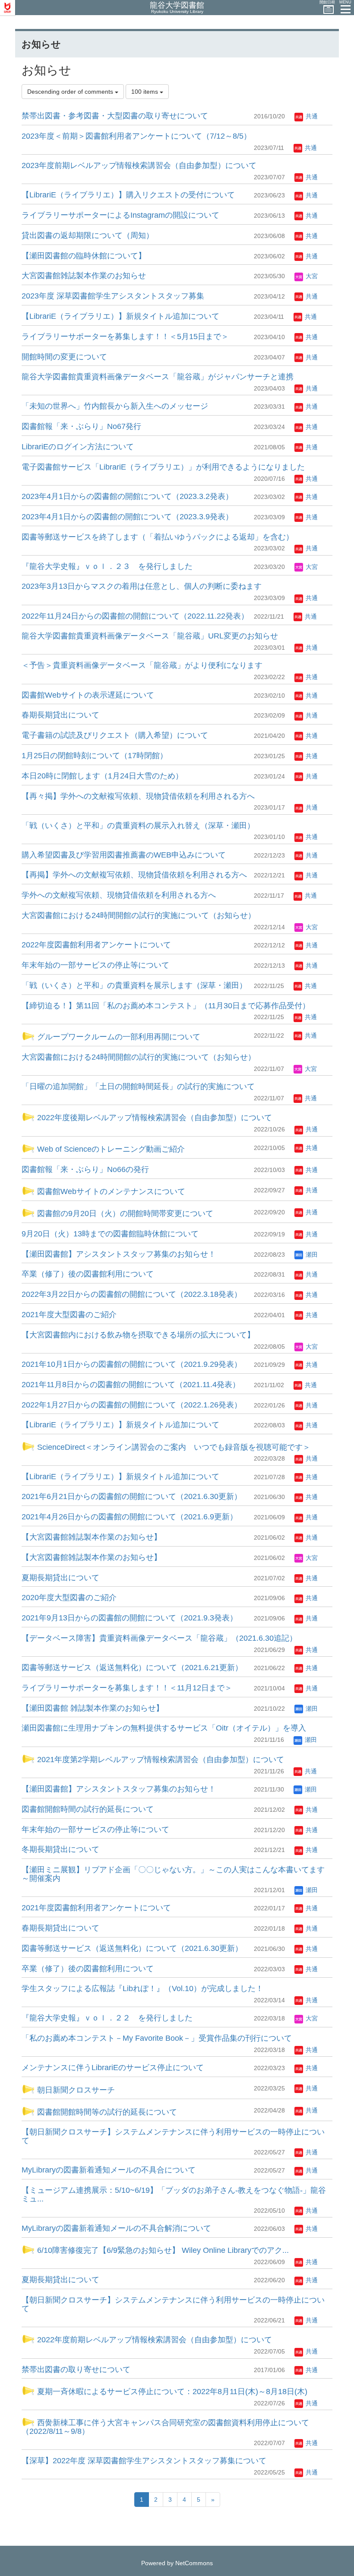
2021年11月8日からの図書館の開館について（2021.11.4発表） (131, 1385)
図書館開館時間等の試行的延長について (106, 2112)
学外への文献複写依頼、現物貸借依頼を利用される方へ (119, 895)
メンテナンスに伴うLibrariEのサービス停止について (113, 2068)
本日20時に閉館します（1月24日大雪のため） (102, 776)
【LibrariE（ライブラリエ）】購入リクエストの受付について (128, 195)
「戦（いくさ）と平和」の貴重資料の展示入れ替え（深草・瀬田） (138, 826)
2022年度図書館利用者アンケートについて (96, 945)
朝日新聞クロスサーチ (75, 2090)
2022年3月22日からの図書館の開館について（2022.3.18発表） (132, 1294)
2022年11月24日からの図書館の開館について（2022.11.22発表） (135, 616)
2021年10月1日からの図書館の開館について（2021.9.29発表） (132, 1364)
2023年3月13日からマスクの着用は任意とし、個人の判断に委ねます (142, 586)
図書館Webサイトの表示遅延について (88, 695)
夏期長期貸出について (60, 1578)
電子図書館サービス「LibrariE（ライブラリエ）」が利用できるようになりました (163, 467)
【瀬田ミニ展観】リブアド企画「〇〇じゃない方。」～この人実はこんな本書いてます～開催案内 (173, 1874)
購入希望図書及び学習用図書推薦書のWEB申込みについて (124, 855)
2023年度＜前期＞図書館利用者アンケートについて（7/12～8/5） (136, 136)
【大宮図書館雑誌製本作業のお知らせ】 (92, 1537)
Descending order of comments (71, 92)
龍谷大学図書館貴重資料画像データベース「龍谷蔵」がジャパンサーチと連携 (158, 377)
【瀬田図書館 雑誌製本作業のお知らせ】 (93, 1708)
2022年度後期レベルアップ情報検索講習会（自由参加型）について (153, 1118)
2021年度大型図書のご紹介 (69, 1315)
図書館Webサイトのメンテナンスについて (110, 1191)
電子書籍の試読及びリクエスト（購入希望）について (115, 735)
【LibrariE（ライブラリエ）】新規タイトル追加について (120, 316)
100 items (145, 92)
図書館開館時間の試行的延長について (88, 1809)
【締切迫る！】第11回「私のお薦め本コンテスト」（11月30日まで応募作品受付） (166, 1006)
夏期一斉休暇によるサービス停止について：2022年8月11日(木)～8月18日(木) (171, 2392)
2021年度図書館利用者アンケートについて (96, 1908)
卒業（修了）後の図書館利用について (88, 1274)
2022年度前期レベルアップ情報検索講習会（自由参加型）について (153, 2340)
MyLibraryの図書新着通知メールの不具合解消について (116, 2228)
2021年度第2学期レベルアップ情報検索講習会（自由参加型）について (160, 1760)
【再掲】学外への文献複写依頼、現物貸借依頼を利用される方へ (134, 875)
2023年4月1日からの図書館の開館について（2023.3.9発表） (127, 517)
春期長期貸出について (60, 715)
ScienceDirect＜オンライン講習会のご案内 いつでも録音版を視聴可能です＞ (173, 1447)
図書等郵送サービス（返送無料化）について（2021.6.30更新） (132, 1948)
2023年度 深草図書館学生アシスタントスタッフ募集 (113, 296)
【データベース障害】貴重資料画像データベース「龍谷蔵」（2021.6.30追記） (159, 1638)
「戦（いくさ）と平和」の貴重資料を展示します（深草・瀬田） (134, 985)
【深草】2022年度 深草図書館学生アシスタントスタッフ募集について (144, 2461)
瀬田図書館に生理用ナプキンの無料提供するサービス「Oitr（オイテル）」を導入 (164, 1728)
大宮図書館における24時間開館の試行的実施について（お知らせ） (139, 915)
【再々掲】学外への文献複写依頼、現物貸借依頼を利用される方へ (138, 796)
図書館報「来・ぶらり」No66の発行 (85, 1169)
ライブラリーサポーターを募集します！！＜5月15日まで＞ (125, 337)
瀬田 (311, 1255)
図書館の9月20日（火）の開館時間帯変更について (124, 1213)
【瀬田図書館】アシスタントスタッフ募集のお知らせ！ (119, 1254)
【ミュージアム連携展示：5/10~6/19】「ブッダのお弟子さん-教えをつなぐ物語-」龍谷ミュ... (174, 2195)
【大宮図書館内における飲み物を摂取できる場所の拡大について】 (138, 1335)
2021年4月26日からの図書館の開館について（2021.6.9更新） (130, 1517)
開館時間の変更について (64, 357)
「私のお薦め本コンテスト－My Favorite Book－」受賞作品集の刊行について (157, 2038)
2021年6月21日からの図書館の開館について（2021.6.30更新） (132, 1496)
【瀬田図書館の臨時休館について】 (84, 256)
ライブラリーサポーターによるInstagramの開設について (120, 215)
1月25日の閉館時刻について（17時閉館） (95, 756)
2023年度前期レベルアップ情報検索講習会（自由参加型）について (139, 165)
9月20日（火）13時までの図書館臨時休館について (110, 1234)
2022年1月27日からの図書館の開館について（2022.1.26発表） (132, 1405)
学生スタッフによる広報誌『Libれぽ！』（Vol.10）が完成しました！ (142, 1988)
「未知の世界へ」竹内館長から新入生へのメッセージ (115, 406)
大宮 (311, 276)
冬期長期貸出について (60, 1849)
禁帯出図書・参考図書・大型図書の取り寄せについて (115, 116)
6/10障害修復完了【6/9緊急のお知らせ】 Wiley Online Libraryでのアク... (162, 2250)
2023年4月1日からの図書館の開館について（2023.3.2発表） (127, 496)
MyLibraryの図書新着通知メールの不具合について (109, 2170)
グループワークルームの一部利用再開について (118, 1037)
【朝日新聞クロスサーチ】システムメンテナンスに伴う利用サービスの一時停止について (173, 2136)
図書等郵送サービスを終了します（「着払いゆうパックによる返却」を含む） (158, 537)
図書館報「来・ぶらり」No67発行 (81, 426)
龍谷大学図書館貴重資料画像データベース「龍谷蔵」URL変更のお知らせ (150, 636)
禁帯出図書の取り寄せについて (76, 2370)
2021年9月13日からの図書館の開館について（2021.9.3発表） (130, 1618)
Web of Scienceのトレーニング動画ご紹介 (110, 1149)
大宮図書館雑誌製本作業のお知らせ (84, 276)
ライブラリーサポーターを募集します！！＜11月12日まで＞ (127, 1688)
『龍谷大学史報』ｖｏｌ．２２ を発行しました (107, 2018)
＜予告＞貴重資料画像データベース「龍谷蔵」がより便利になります (142, 665)
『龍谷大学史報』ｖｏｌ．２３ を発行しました (107, 566)
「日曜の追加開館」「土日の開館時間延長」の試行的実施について (138, 1086)
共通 (311, 116)
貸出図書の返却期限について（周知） (88, 235)
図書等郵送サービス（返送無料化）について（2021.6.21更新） (132, 1668)
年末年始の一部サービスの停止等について (95, 965)
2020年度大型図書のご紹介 (69, 1598)
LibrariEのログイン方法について (78, 447)
